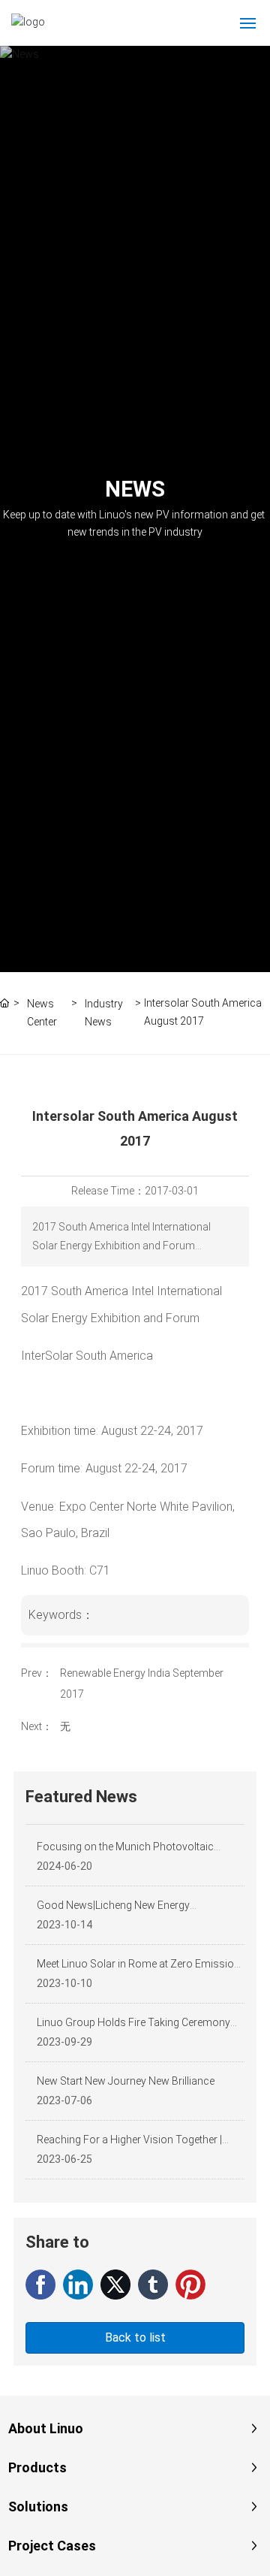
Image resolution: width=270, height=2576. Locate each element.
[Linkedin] (78, 2285)
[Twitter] (115, 2285)
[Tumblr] (153, 2285)
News (135, 489)
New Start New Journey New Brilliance (126, 2081)
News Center (42, 1012)
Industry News (104, 1012)
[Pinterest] (190, 2285)
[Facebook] (40, 2285)
